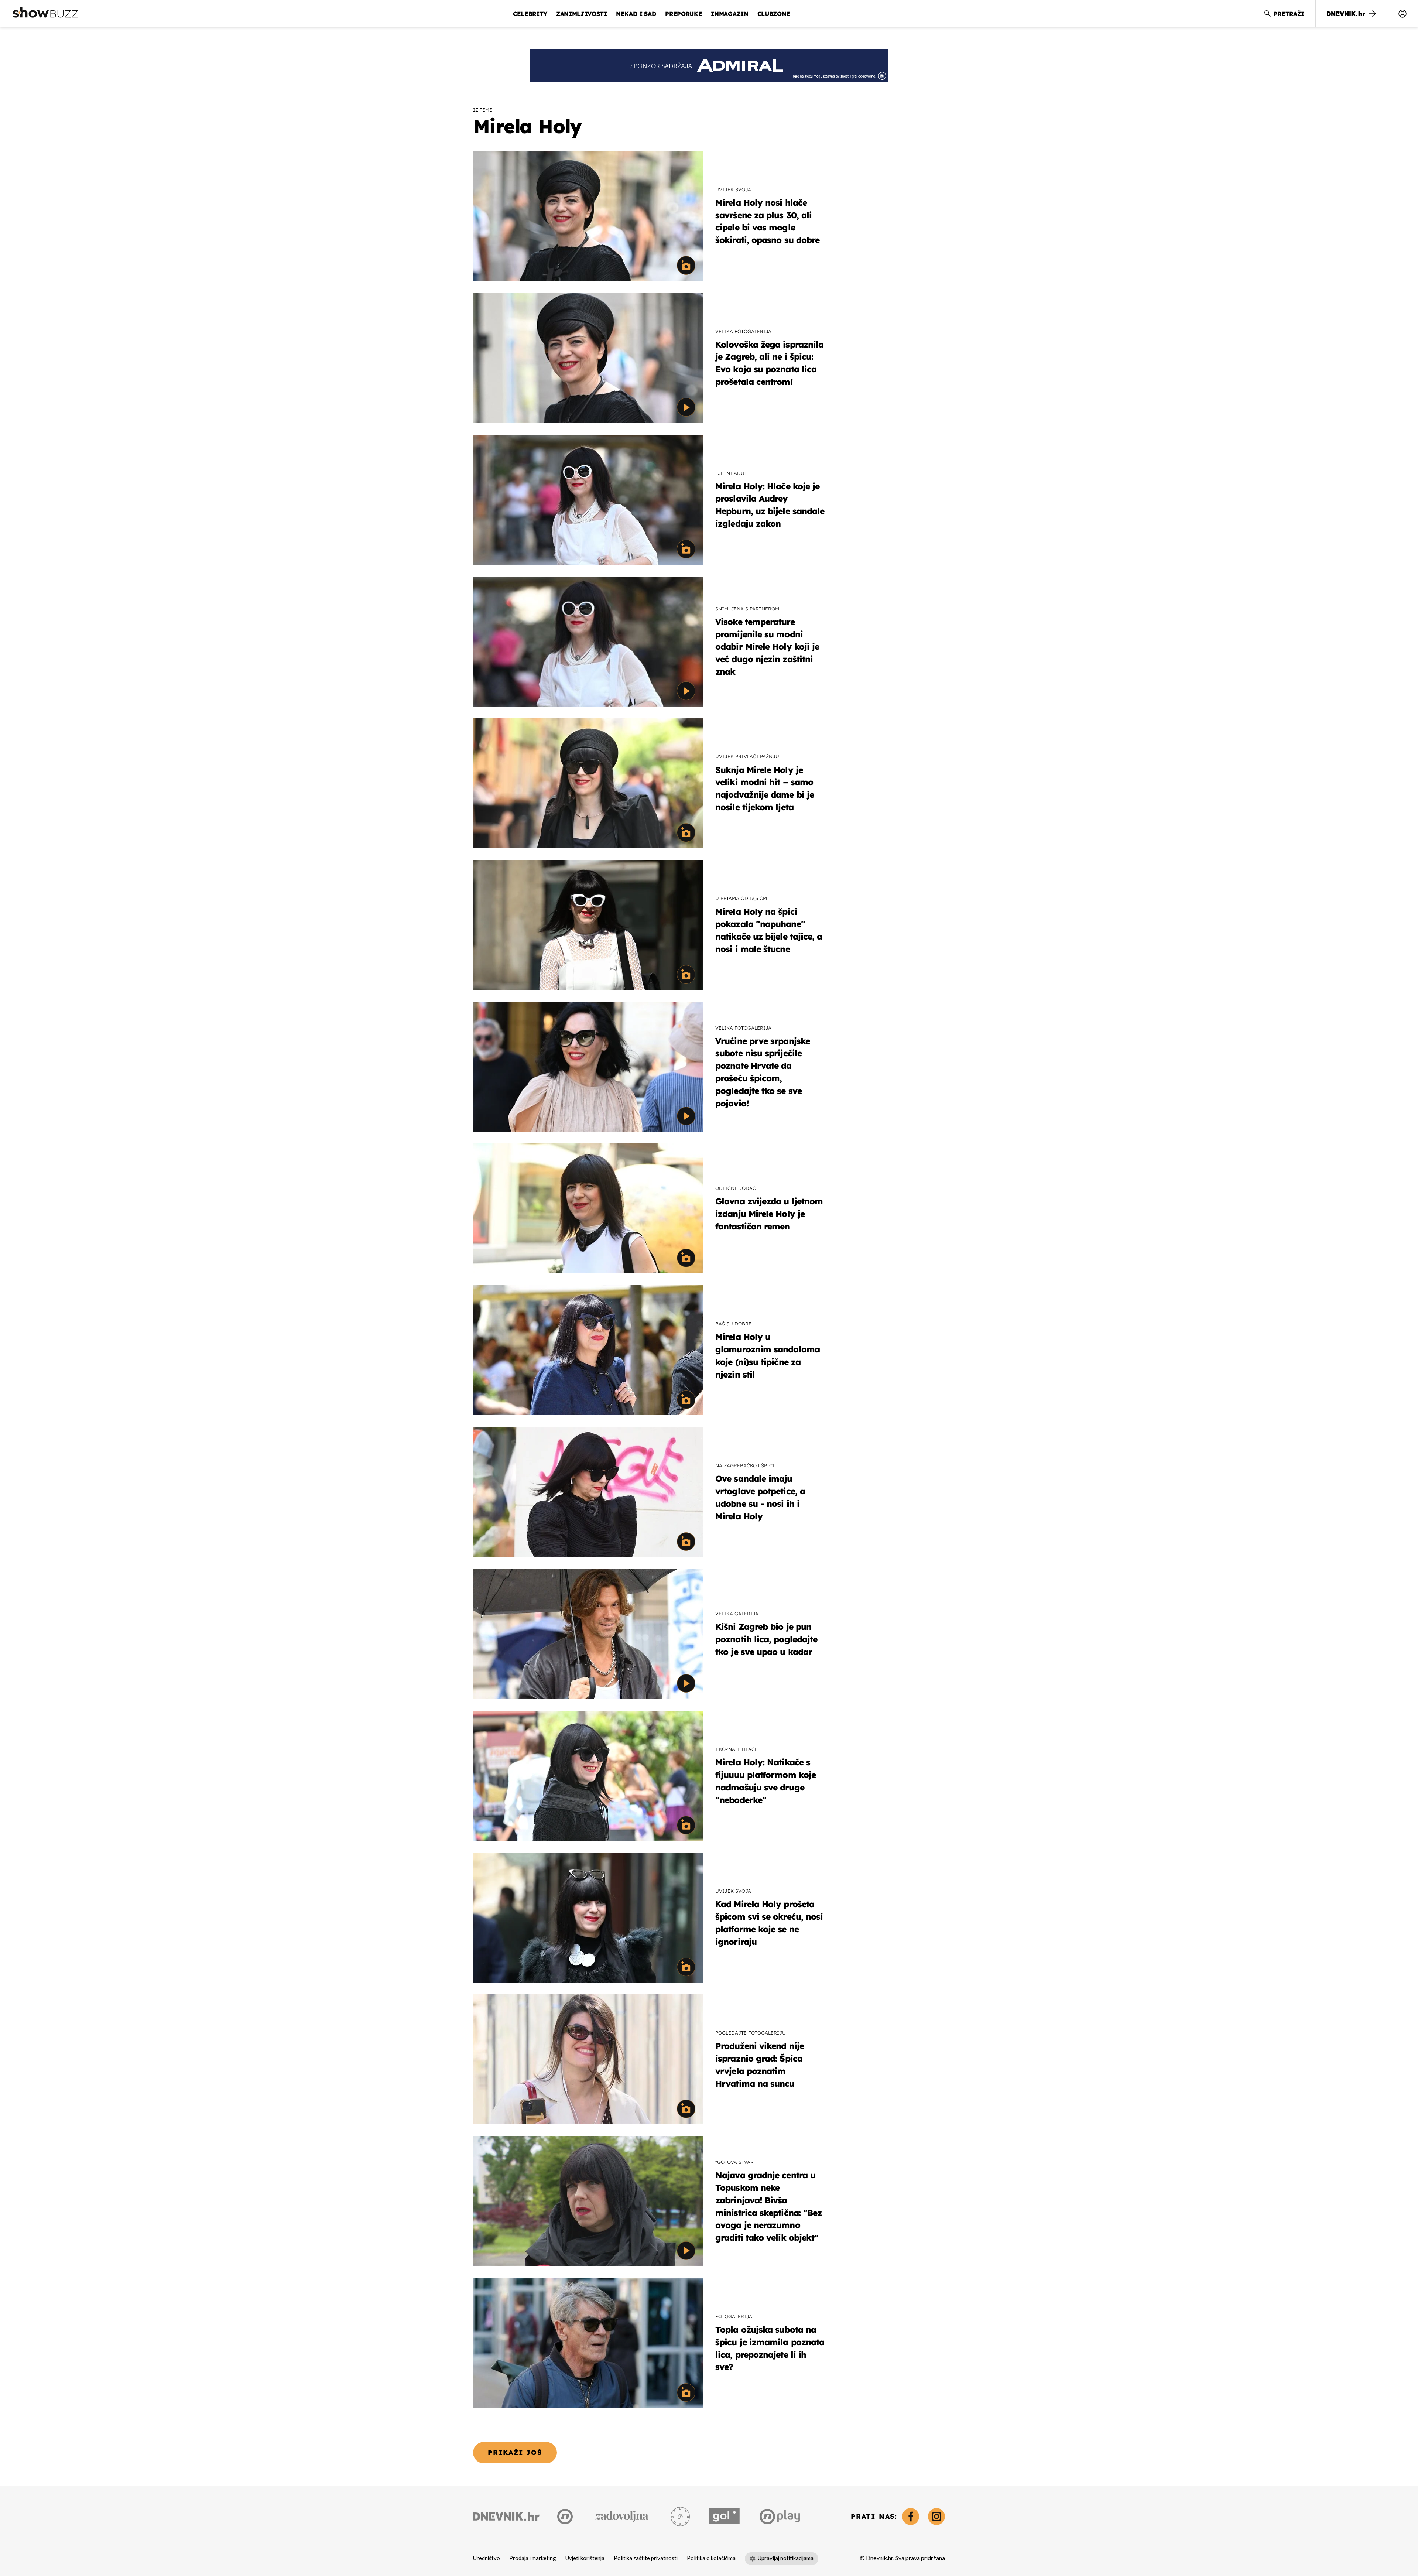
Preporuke (684, 14)
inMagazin (729, 14)
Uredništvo (487, 2558)
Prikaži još (515, 2452)
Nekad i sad (636, 14)
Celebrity (530, 14)
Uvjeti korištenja (585, 2558)
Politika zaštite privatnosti (646, 2558)
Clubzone (774, 14)
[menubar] (1402, 14)
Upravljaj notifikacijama (786, 2558)
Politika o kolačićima (711, 2558)
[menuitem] (1402, 14)
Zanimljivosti (582, 14)
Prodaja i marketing (533, 2558)
